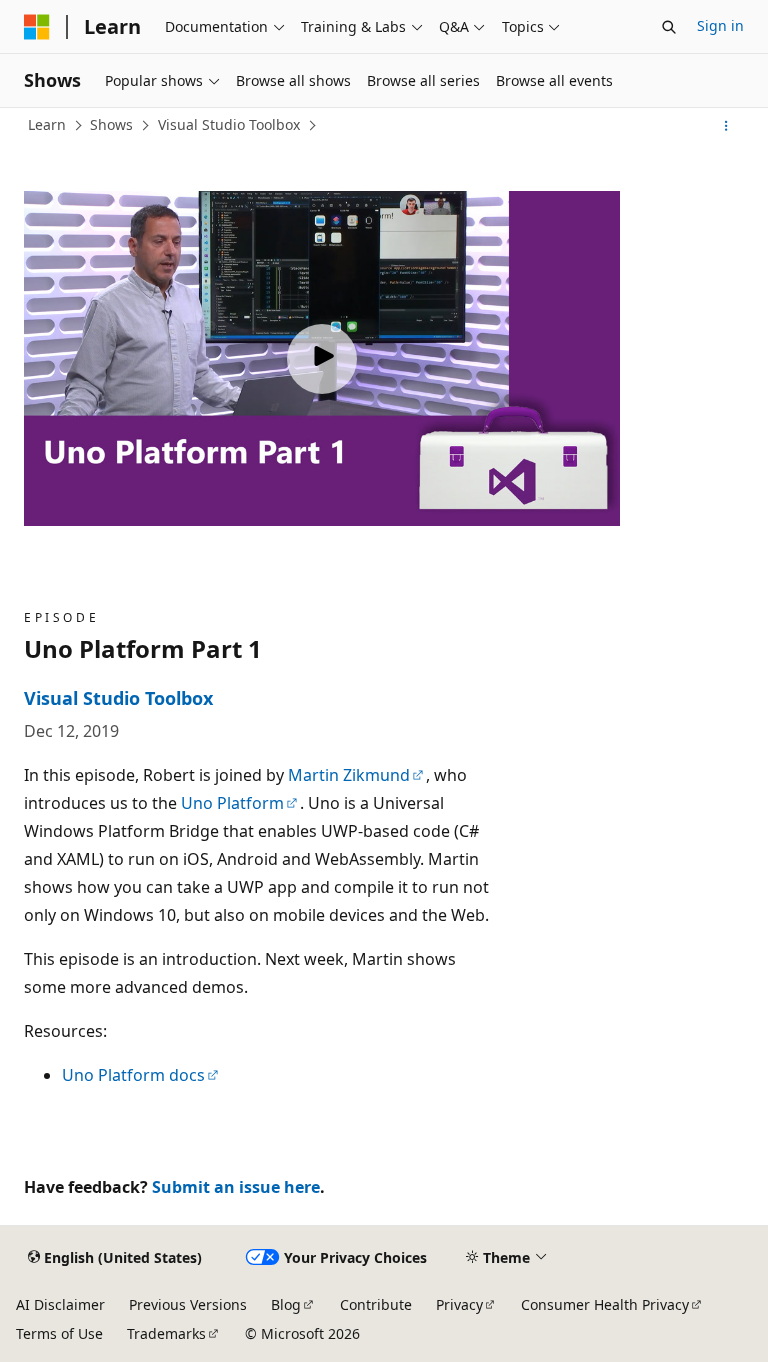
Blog (286, 1304)
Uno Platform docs (133, 1075)
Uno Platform (232, 803)
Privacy (459, 1304)
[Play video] (322, 359)
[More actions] (726, 126)
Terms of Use (59, 1333)
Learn (47, 124)
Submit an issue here (236, 1187)
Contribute (376, 1304)
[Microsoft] (37, 27)
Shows (111, 124)
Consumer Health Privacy (605, 1304)
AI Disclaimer (60, 1304)
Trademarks (166, 1333)
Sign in (720, 25)
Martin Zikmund (349, 775)
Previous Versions (188, 1304)
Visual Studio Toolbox (229, 124)
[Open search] (669, 27)
